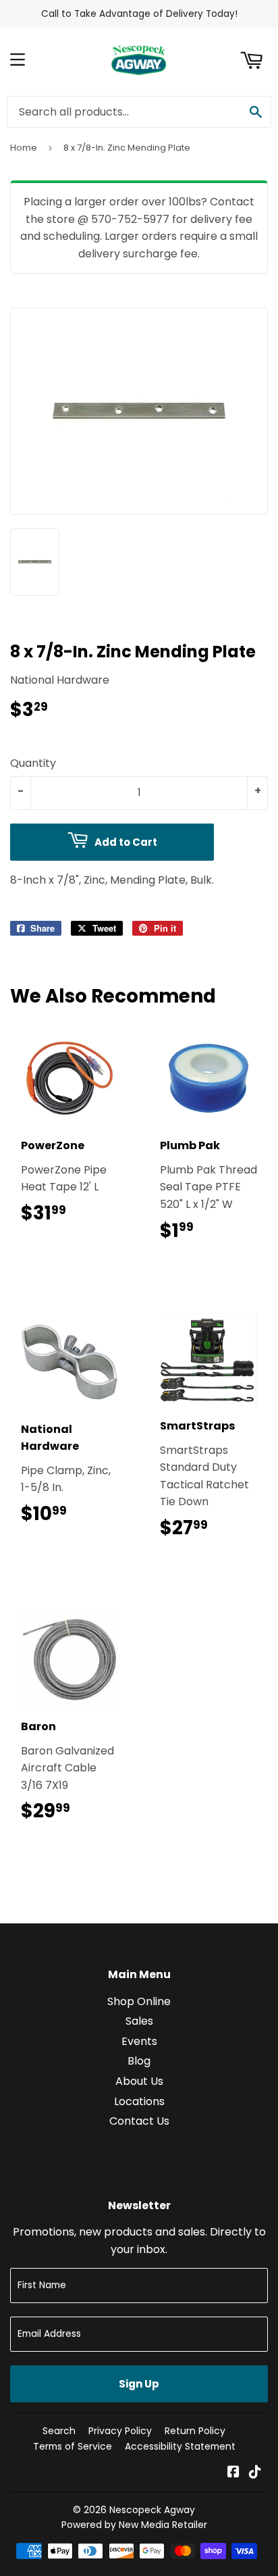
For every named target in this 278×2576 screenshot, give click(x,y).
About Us (139, 2081)
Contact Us (139, 2121)
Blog (139, 2061)
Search (59, 2431)
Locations (139, 2101)
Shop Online (139, 2001)
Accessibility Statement (180, 2446)
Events (139, 2041)
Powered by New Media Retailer (134, 2525)
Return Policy (195, 2431)
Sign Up (139, 2384)
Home (24, 148)
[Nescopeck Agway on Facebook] (233, 2473)
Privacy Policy (120, 2431)
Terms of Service (73, 2446)
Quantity (33, 763)
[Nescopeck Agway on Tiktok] (255, 2473)
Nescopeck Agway (152, 2510)
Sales (139, 2021)
